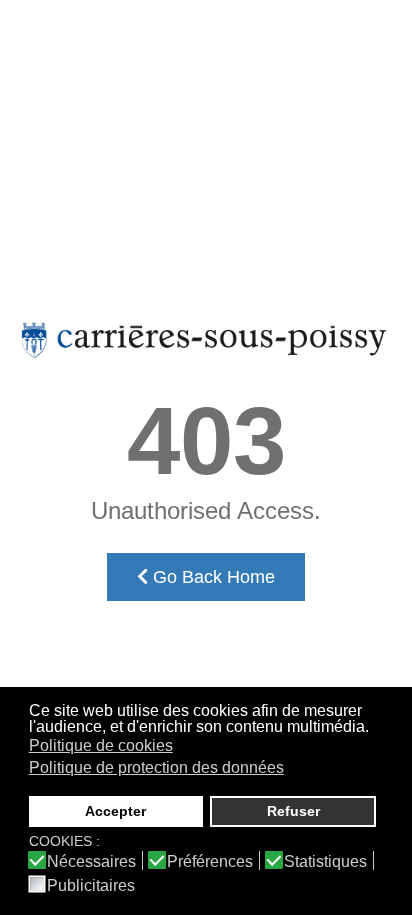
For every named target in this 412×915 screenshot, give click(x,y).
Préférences (210, 862)
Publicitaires (91, 886)
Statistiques (325, 862)
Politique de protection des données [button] (156, 767)
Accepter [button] (115, 811)
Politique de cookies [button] (101, 745)
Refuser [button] (293, 811)
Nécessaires (91, 862)
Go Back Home (211, 577)
